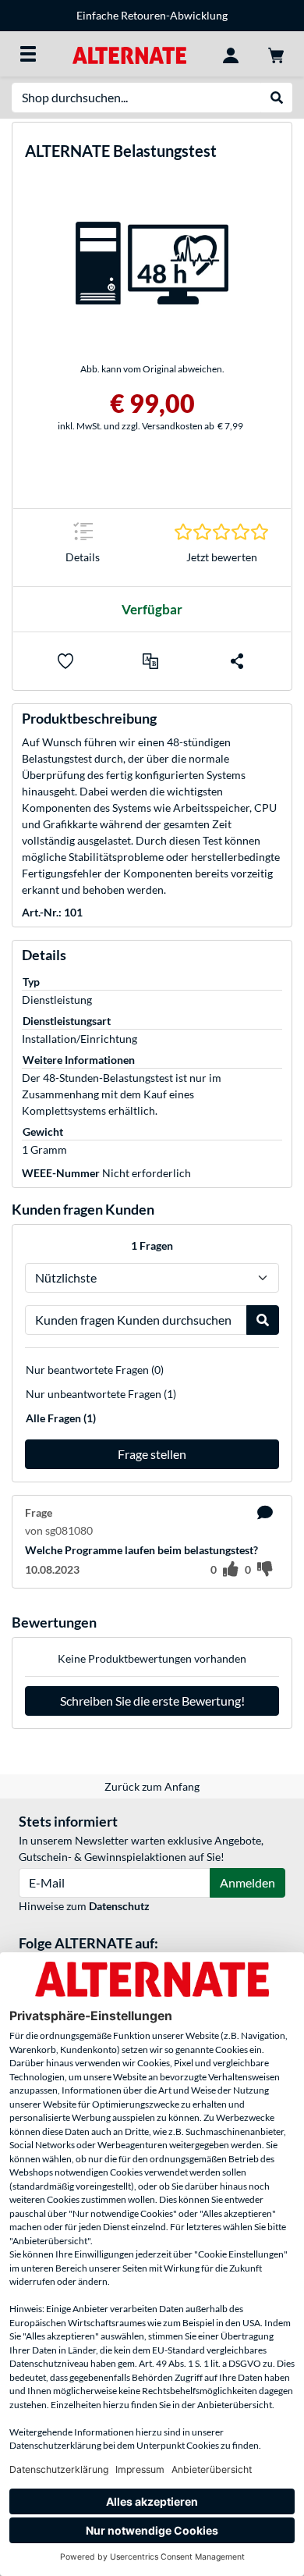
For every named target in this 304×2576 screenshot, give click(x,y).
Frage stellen (152, 1454)
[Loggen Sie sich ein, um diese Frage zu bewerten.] (231, 1570)
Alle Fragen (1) (61, 1418)
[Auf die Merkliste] (65, 661)
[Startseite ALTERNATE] (129, 53)
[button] (150, 661)
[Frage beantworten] (265, 1513)
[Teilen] (237, 661)
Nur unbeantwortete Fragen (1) (101, 1394)
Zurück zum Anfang (152, 1786)
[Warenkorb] (276, 54)
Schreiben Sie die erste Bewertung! (152, 1701)
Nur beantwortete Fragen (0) (95, 1370)
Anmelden (247, 1882)
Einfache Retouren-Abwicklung (152, 15)
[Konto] (231, 54)
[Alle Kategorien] (28, 54)
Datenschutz (119, 1906)
